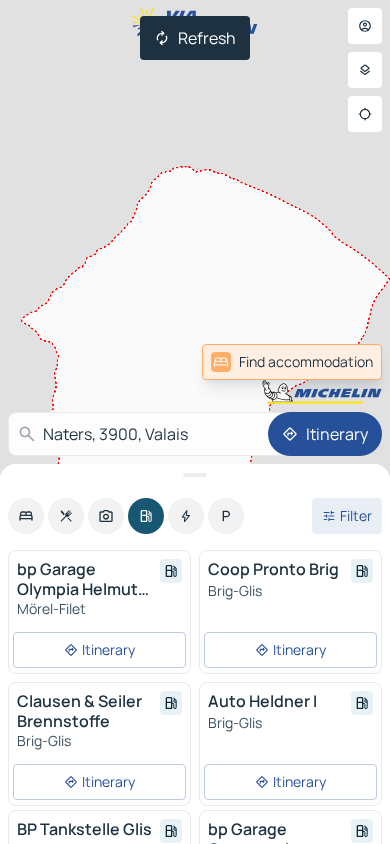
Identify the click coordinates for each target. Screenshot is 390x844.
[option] (26, 516)
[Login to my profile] (365, 26)
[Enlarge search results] (195, 475)
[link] (338, 362)
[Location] (365, 114)
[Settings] (365, 70)
